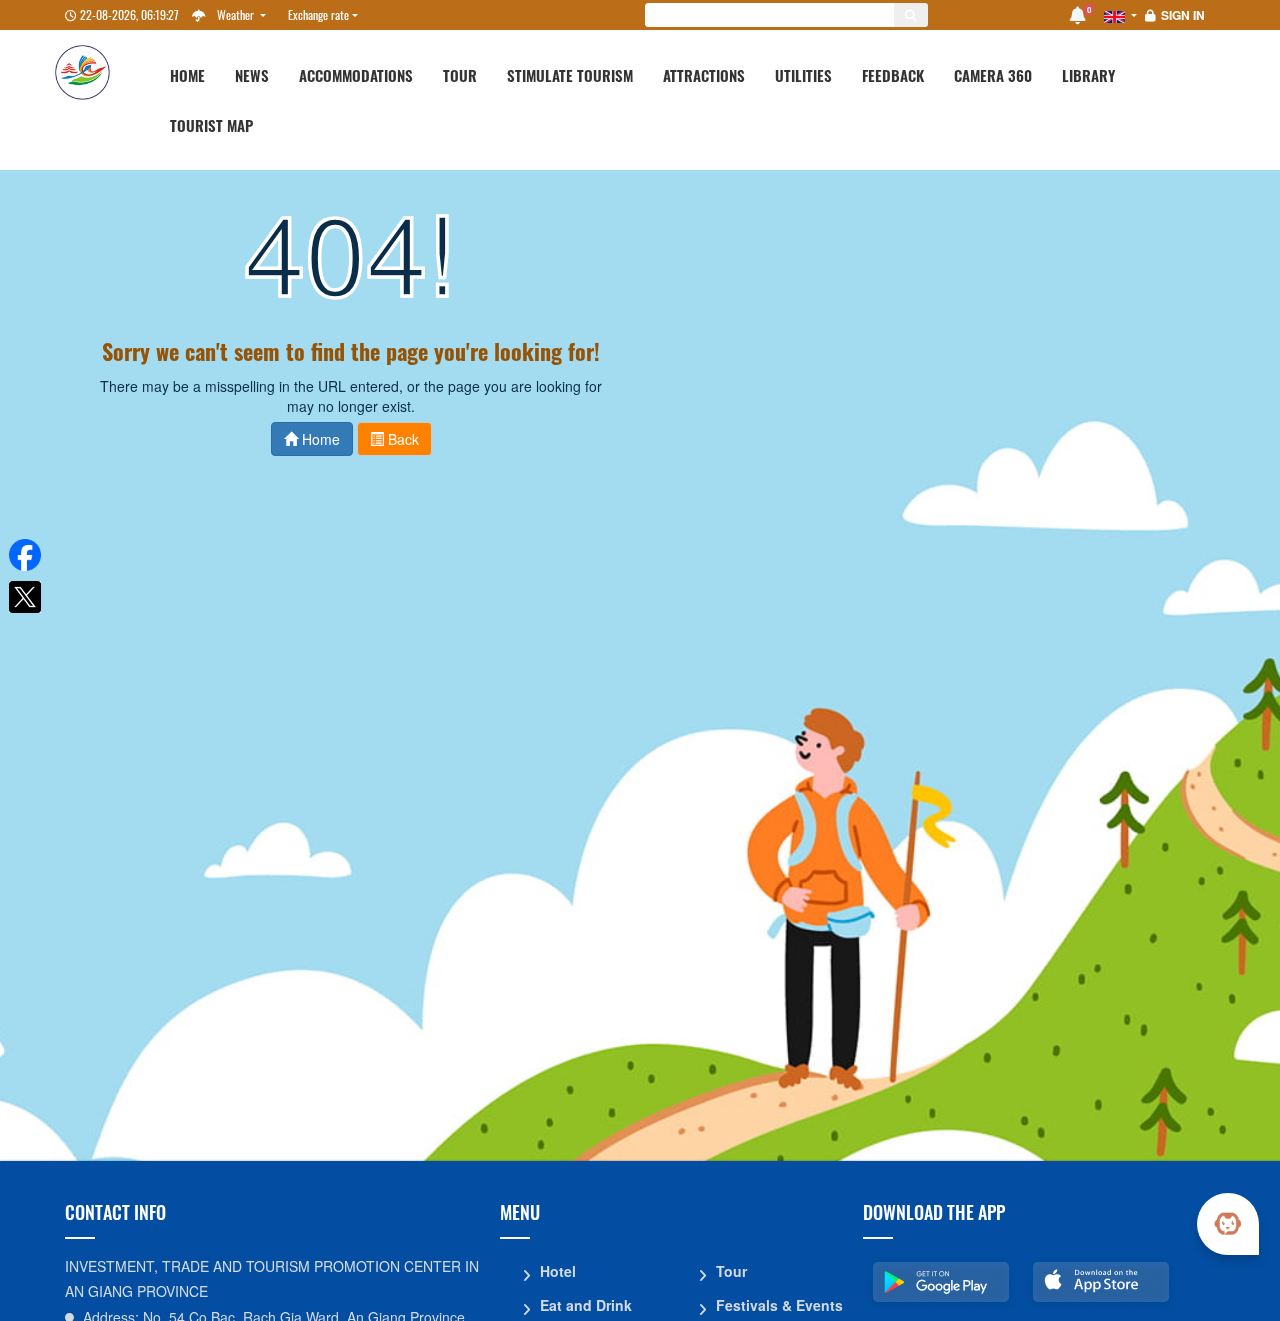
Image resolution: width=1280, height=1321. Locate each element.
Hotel (558, 1271)
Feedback (893, 75)
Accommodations (356, 75)
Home (187, 75)
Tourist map (211, 125)
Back (401, 439)
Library (1088, 75)
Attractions (704, 75)
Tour (460, 75)
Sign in (1183, 15)
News (252, 75)
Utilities (803, 75)
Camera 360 (993, 75)
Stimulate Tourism (570, 75)
